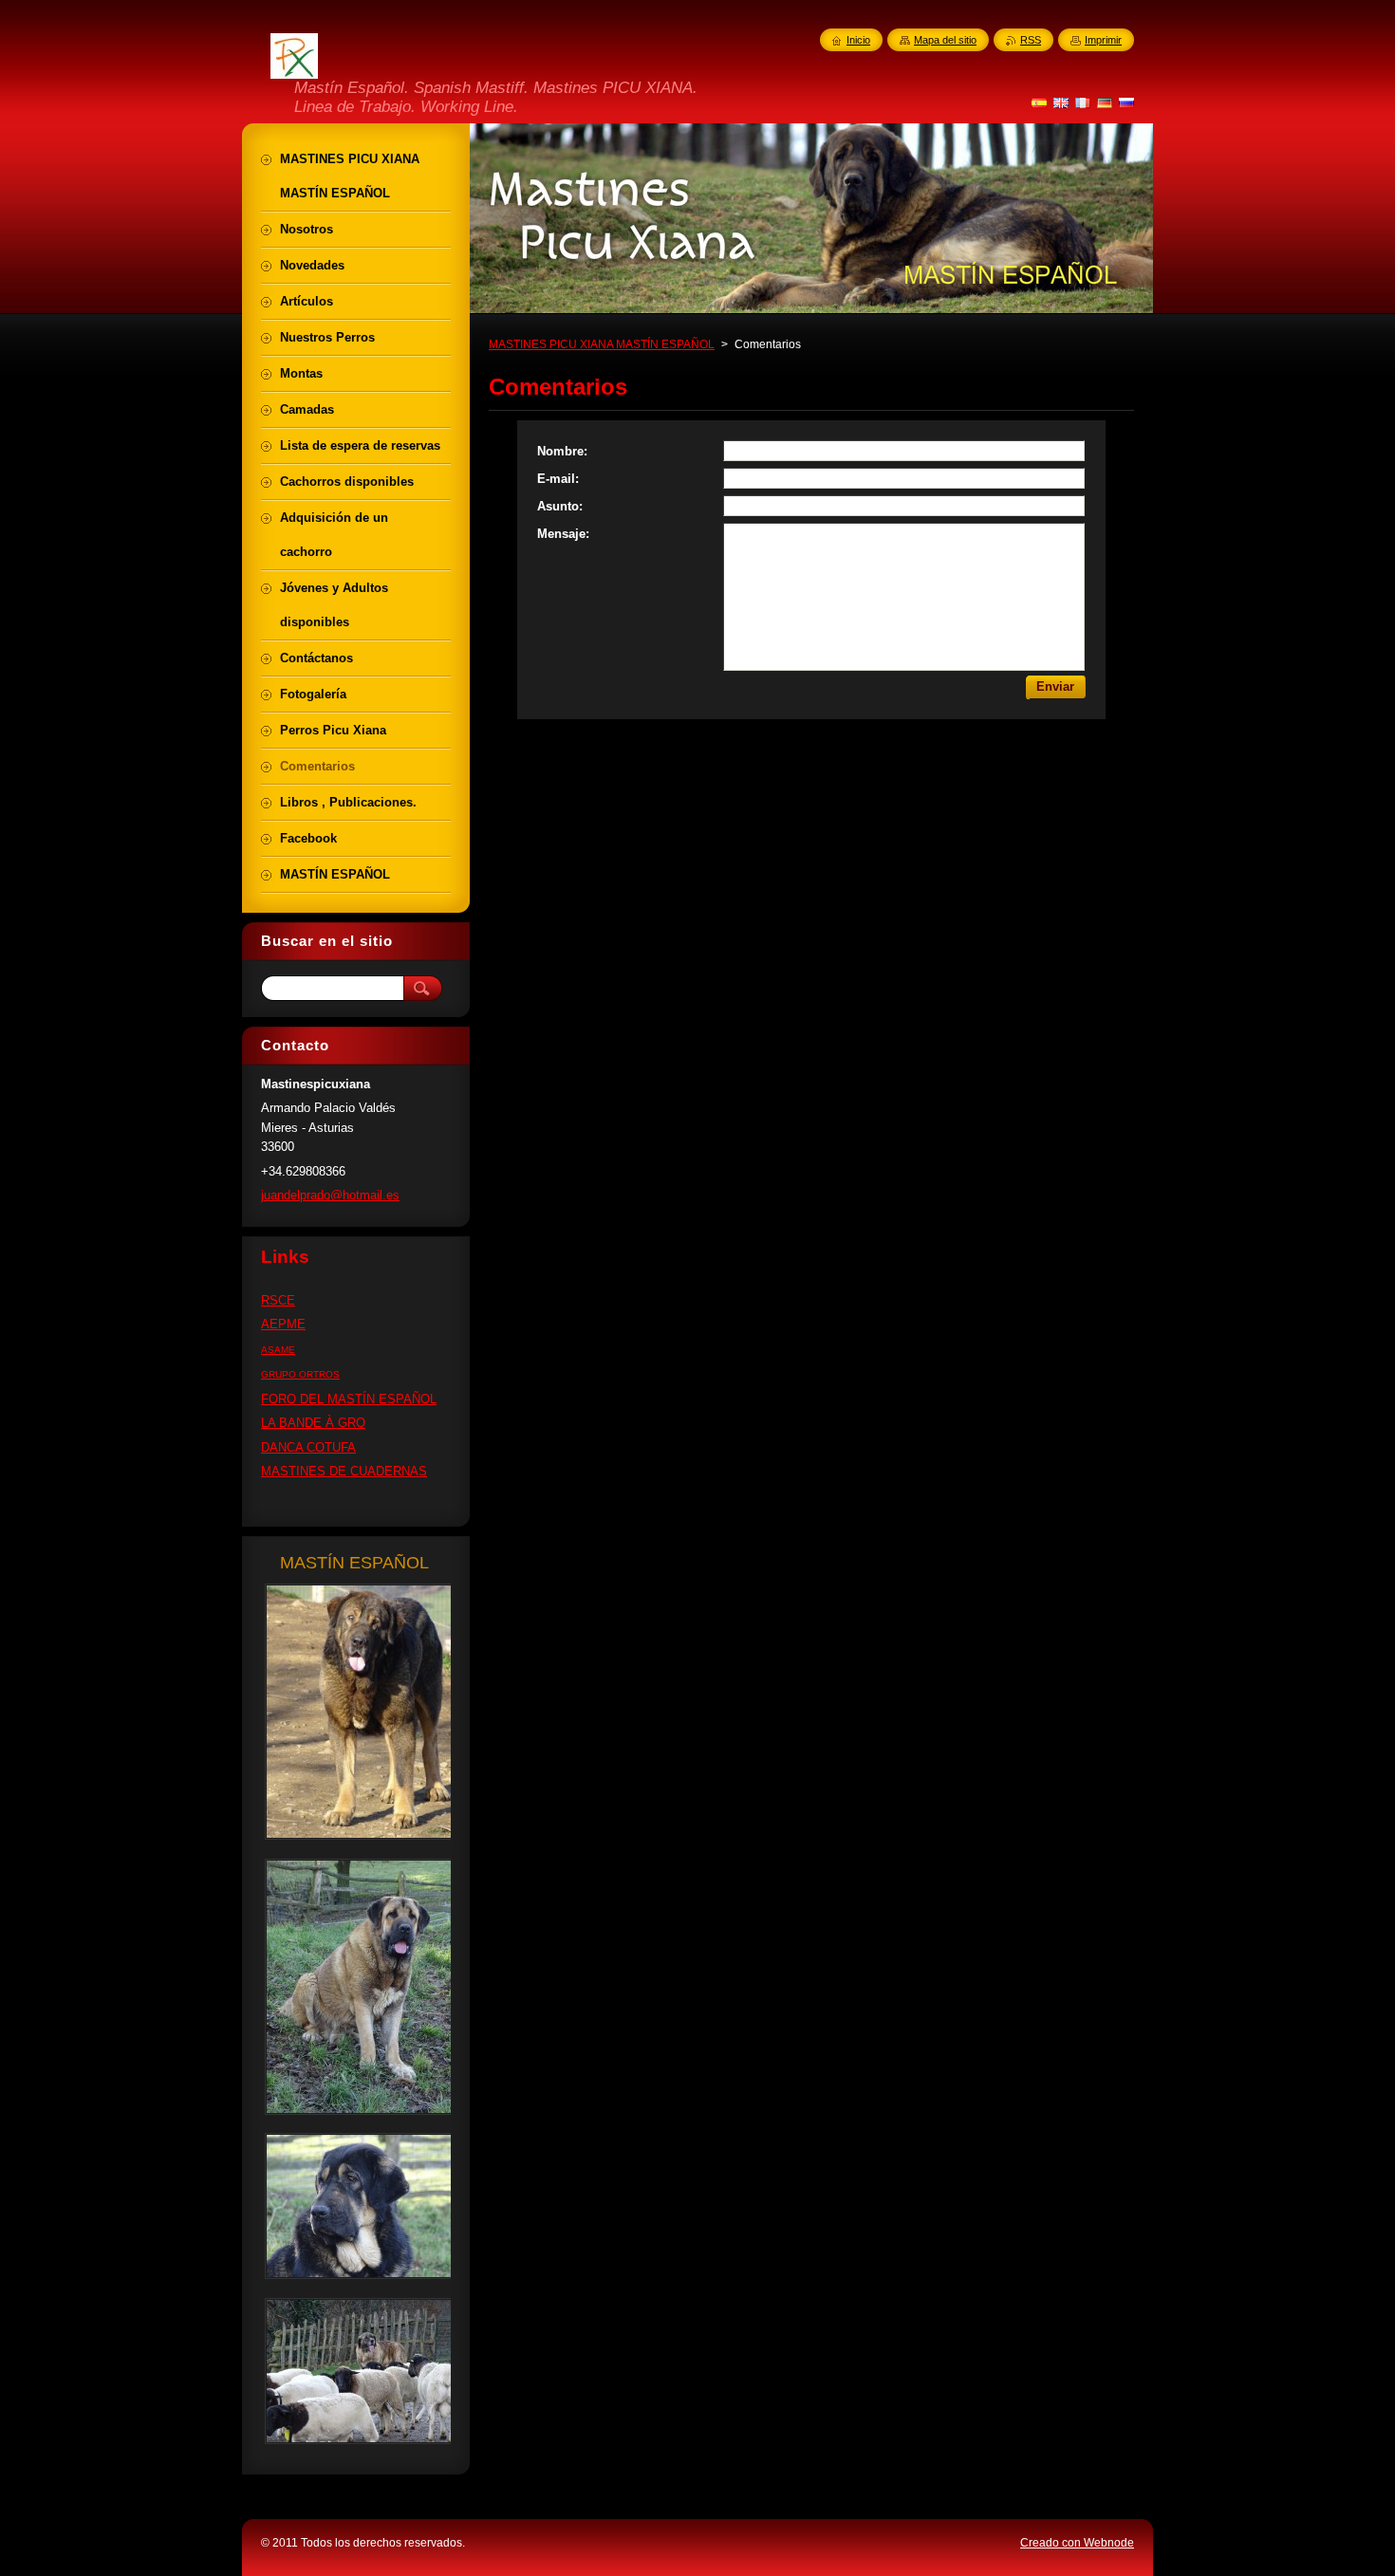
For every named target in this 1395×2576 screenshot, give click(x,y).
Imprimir (1103, 40)
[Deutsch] (1105, 102)
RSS (1031, 40)
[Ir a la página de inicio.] (294, 67)
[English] (1061, 102)
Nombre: (562, 451)
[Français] (1083, 102)
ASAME (278, 1350)
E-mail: (558, 479)
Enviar (1055, 686)
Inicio (858, 40)
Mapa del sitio (945, 40)
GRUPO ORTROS (300, 1374)
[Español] (1039, 102)
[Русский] (1126, 102)
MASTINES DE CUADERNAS (344, 1471)
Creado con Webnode (1077, 2543)
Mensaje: (563, 534)
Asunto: (560, 506)
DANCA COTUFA (308, 1447)
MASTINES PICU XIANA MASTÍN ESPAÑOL (602, 344)
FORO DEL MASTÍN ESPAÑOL (349, 1399)
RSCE (278, 1300)
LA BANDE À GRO (313, 1423)
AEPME (283, 1324)
